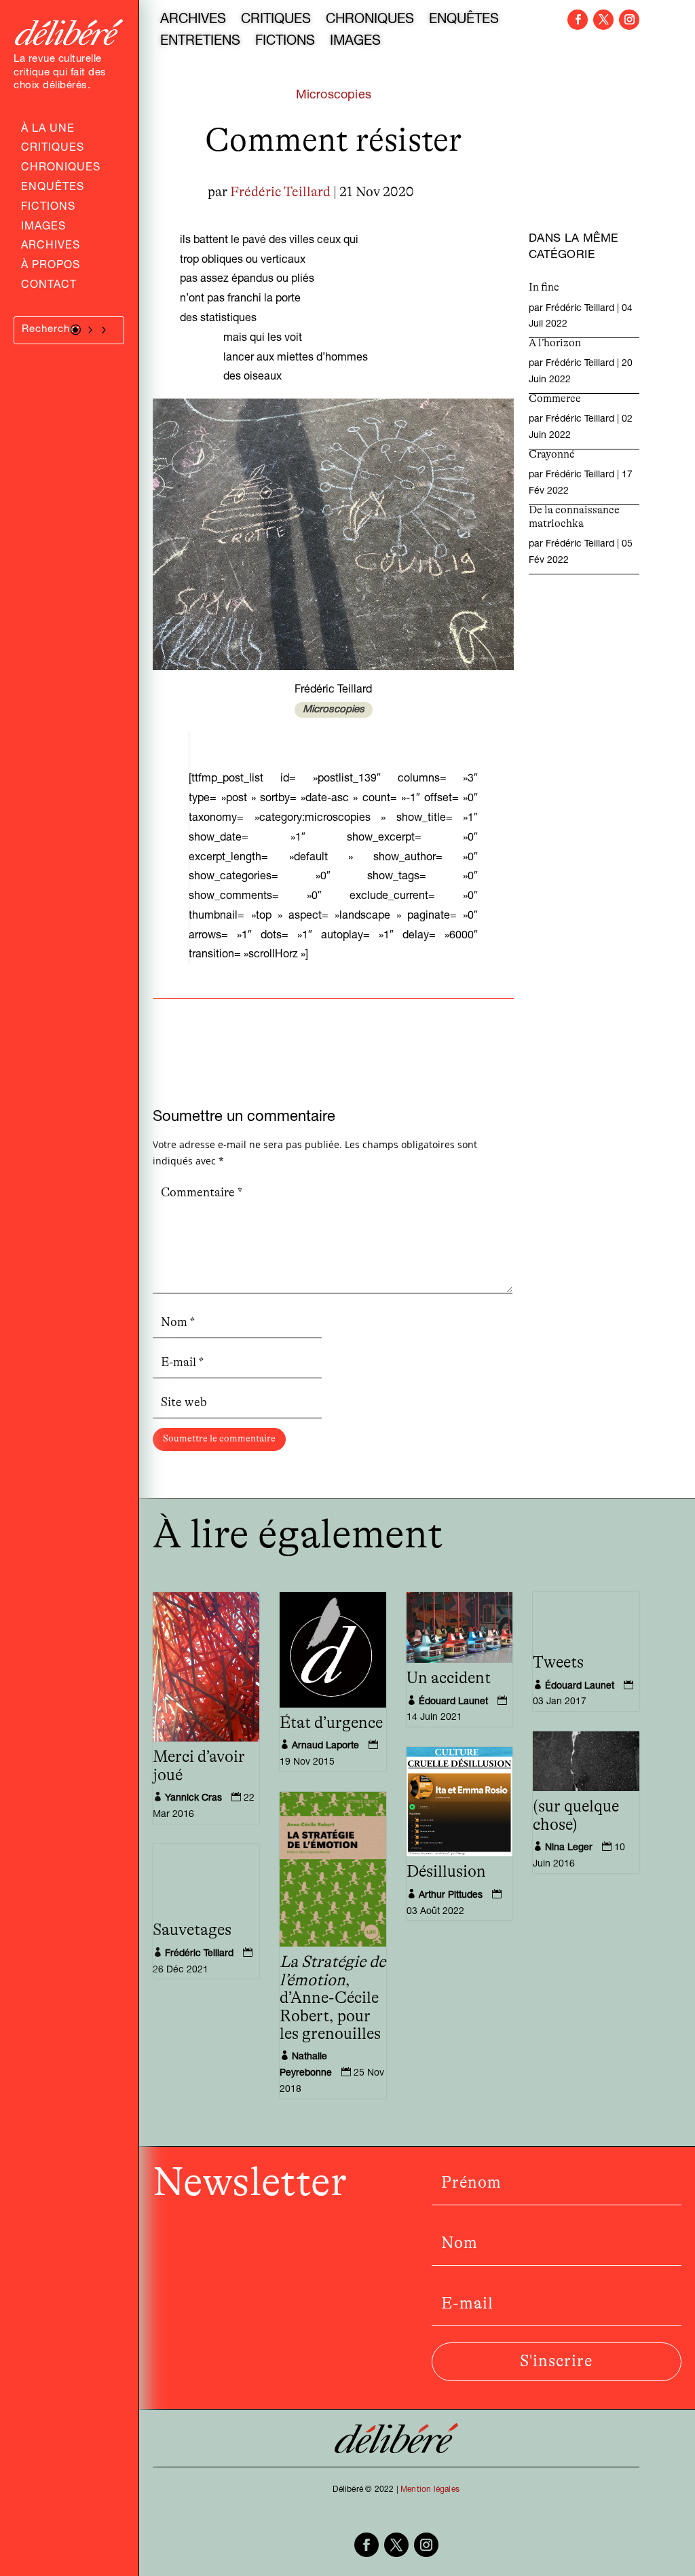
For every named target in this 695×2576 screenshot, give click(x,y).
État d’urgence (331, 1723)
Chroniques (61, 169)
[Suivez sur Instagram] (629, 20)
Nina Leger (569, 1848)
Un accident (449, 1678)
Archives (51, 247)
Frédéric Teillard (280, 192)
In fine (544, 287)
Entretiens (200, 43)
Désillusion (446, 1872)
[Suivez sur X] (603, 20)
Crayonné (552, 454)
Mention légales (430, 2490)
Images (43, 228)
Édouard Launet (453, 1702)
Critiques (53, 149)
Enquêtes (53, 189)
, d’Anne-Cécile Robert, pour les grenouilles (333, 1998)
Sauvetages (192, 1930)
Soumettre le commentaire (219, 1439)
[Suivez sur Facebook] (578, 20)
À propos (51, 267)
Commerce (555, 399)
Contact (49, 287)
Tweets (558, 1663)
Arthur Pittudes (451, 1896)
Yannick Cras (193, 1799)
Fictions (48, 208)
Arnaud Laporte (325, 1746)
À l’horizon (555, 343)
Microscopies (334, 96)
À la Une (48, 130)
